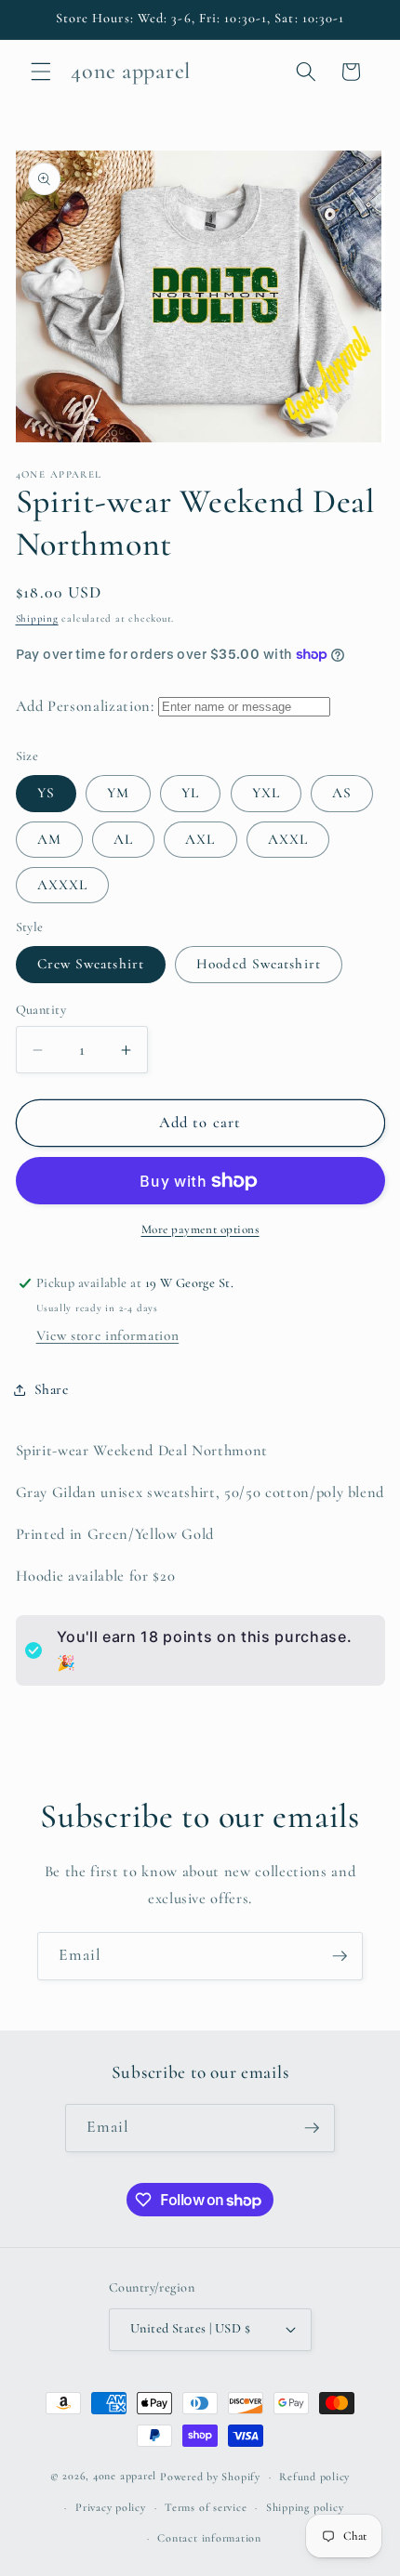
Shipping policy (305, 2507)
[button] (41, 72)
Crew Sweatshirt (91, 964)
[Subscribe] (340, 1956)
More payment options (200, 1229)
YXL (266, 793)
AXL (200, 839)
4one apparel (125, 2477)
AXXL (288, 839)
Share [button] (52, 1389)
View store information (108, 1335)
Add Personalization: (85, 706)
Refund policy (314, 2477)
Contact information (209, 2538)
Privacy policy (111, 2507)
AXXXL (63, 885)
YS (46, 793)
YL (190, 793)
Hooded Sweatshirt (259, 964)
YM (118, 793)
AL (123, 839)
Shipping (37, 618)
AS (342, 793)
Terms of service (206, 2507)
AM (49, 839)
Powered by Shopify (210, 2477)
